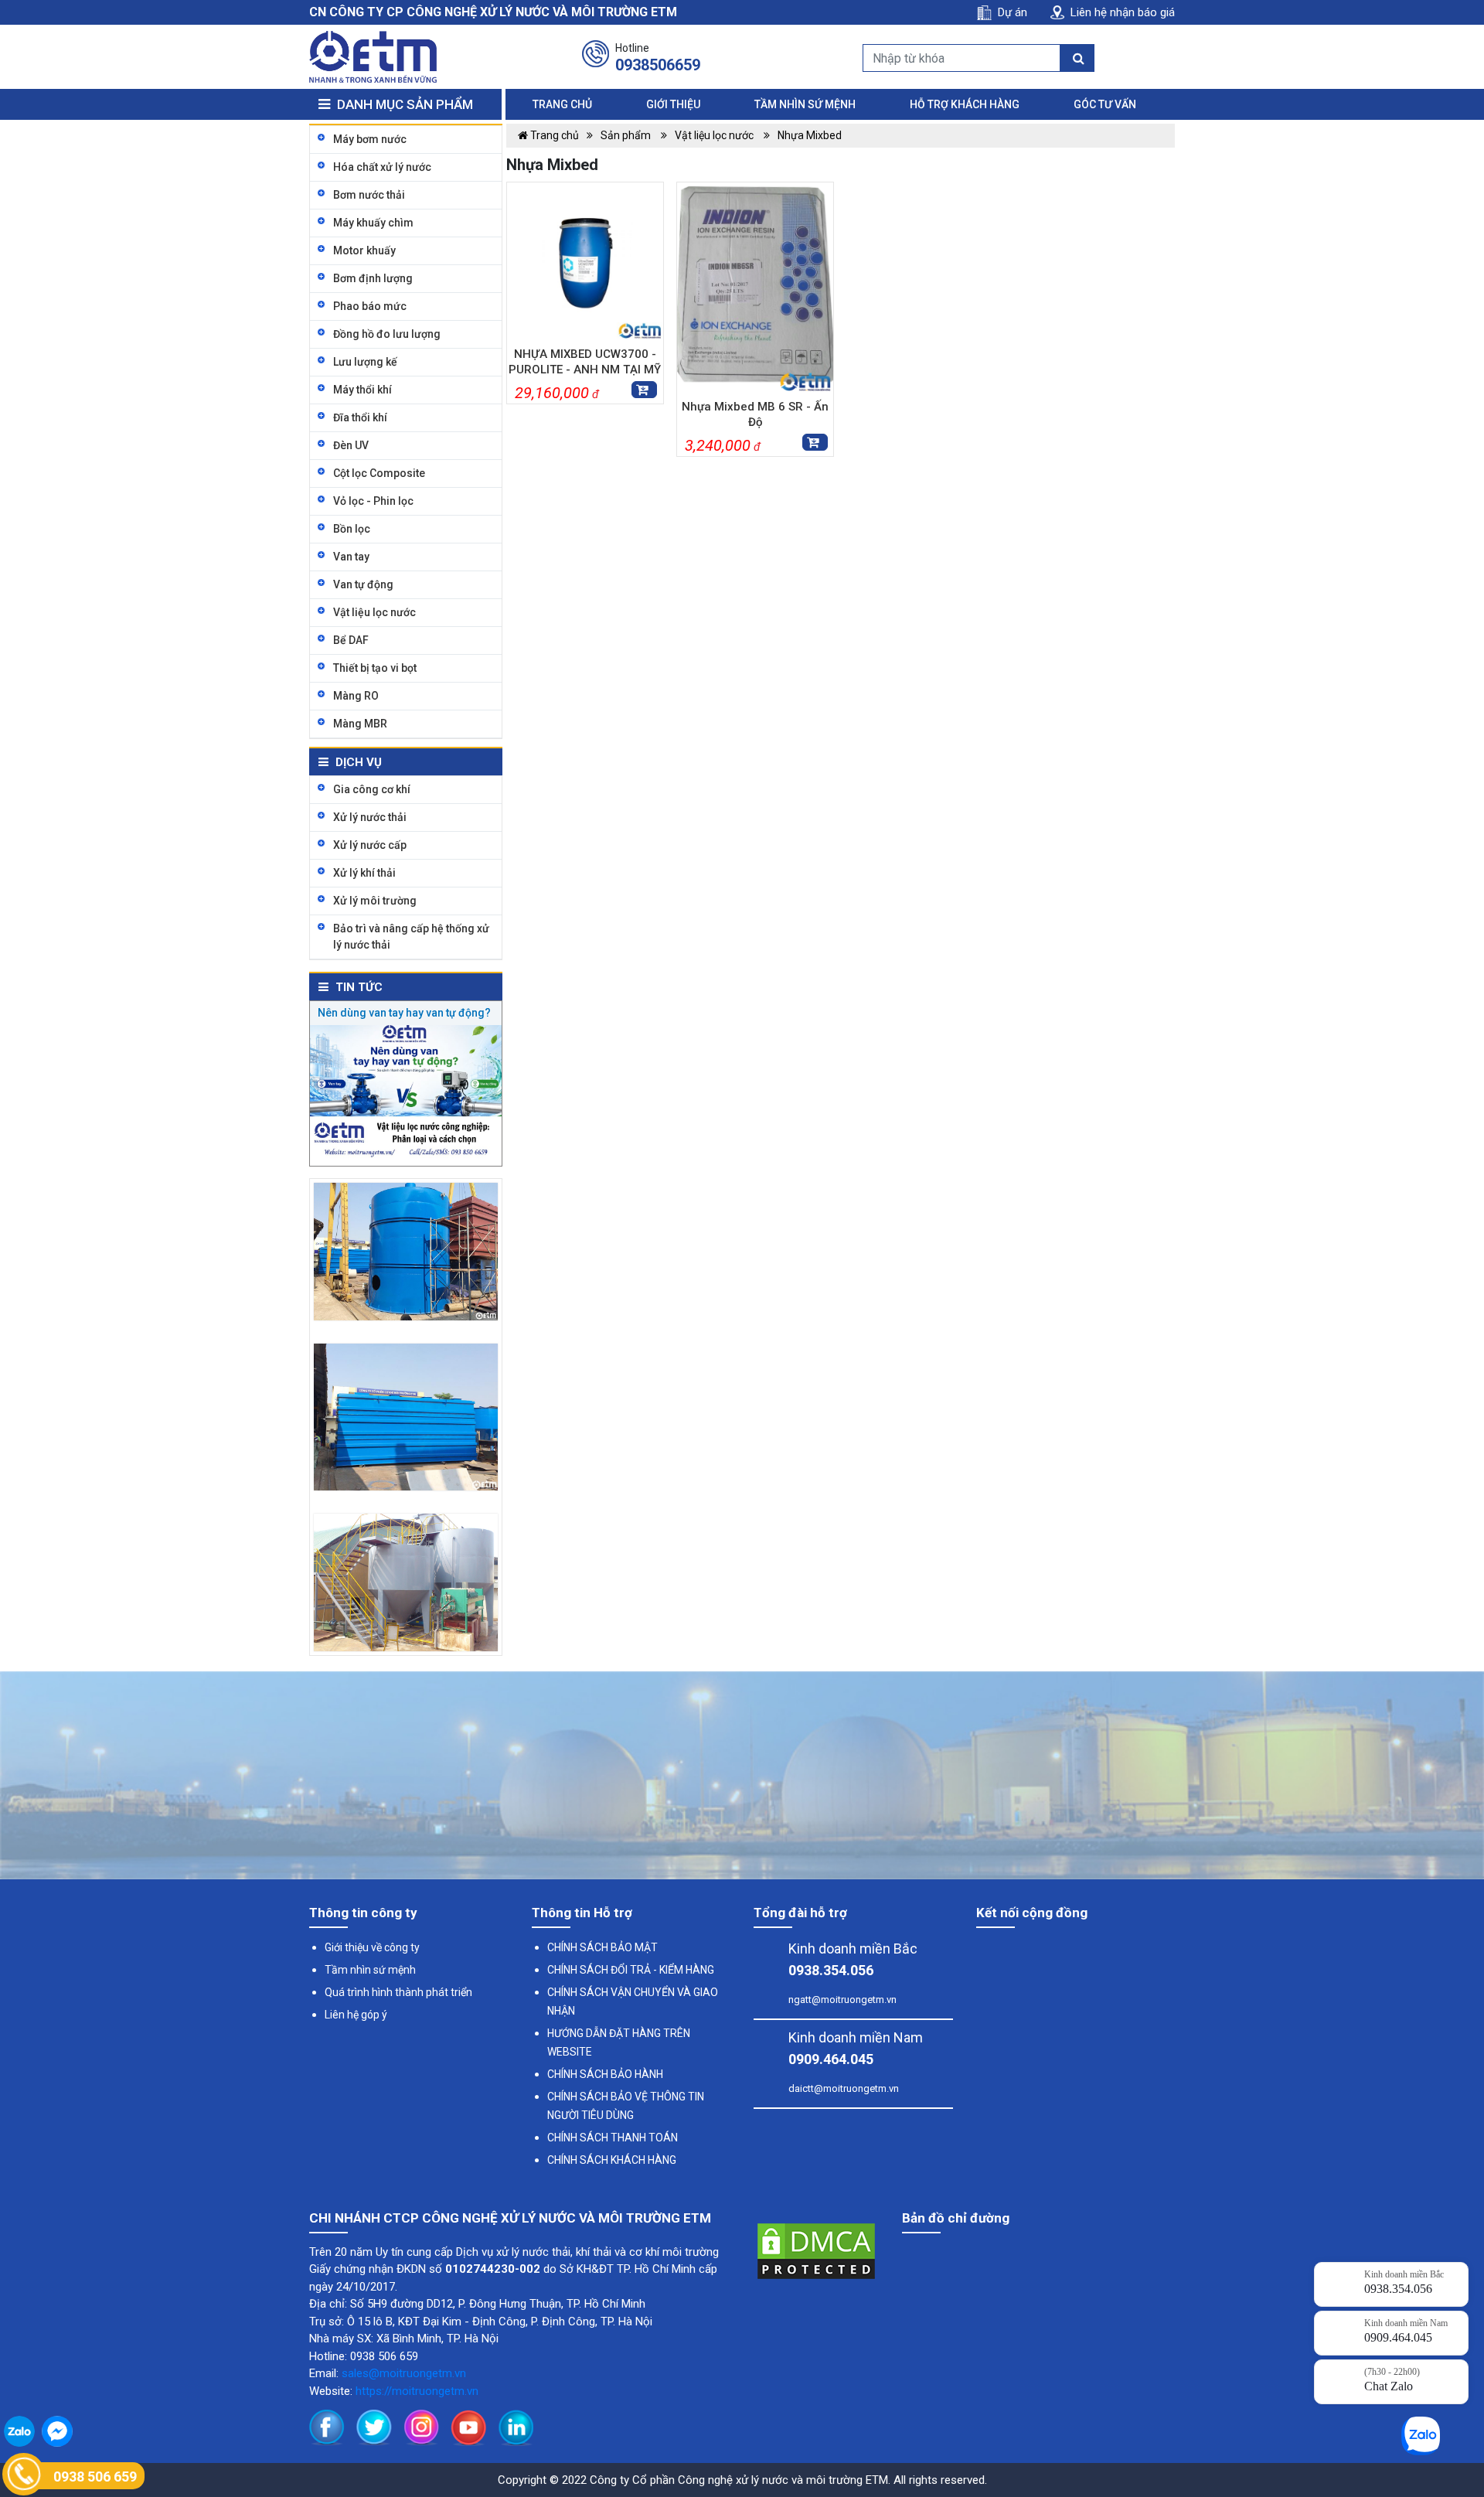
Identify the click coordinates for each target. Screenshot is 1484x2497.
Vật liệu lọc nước (715, 135)
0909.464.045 (831, 2059)
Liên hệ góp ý (356, 2015)
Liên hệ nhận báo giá (1123, 12)
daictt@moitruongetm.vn (844, 2088)
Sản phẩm (627, 135)
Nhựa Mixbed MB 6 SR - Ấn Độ (755, 414)
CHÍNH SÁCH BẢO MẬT (602, 1947)
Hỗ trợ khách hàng (965, 104)
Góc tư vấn (1105, 104)
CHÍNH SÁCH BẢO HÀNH (605, 2074)
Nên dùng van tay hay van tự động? (404, 1013)
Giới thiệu (673, 104)
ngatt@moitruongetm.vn (842, 2000)
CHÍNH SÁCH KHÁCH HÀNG (612, 2160)
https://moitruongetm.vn (417, 2391)
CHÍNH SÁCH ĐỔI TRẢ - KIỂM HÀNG (631, 1970)
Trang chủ (562, 104)
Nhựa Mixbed (810, 135)
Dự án (1013, 12)
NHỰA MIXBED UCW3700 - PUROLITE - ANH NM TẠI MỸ (585, 362)
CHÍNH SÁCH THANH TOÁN (613, 2138)
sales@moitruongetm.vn (404, 2373)
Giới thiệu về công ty (372, 1947)
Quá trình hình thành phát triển (398, 1992)
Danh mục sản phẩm (403, 104)
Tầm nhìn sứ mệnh (805, 104)
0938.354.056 (831, 1970)
